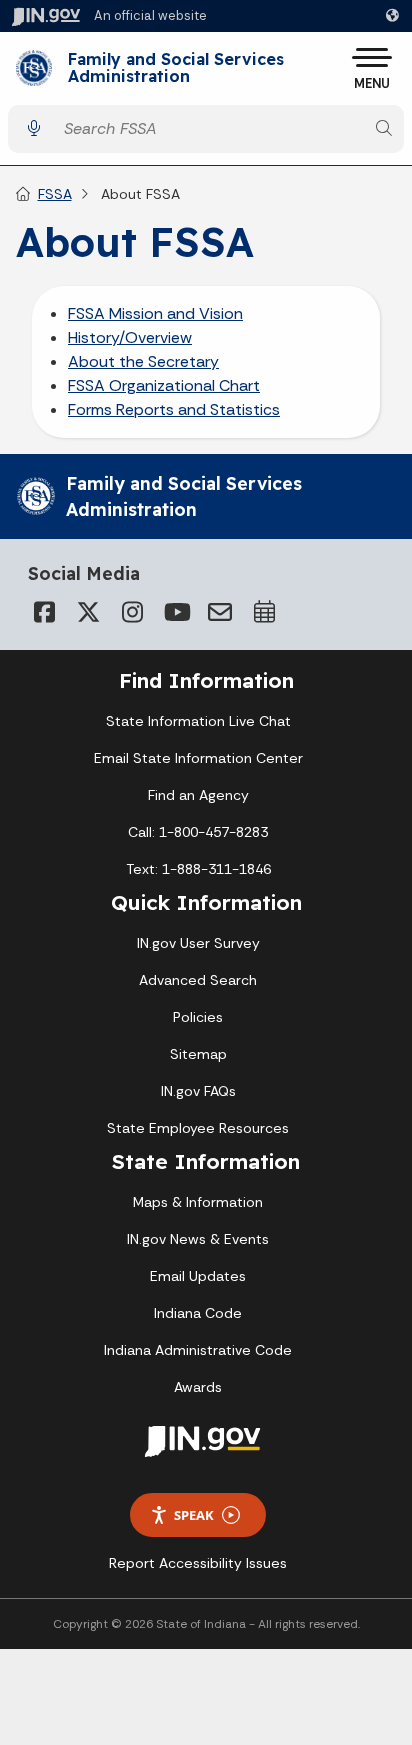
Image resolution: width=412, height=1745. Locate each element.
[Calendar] (264, 612)
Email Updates (198, 1276)
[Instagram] (132, 612)
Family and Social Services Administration (176, 68)
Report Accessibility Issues (198, 1563)
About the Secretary (143, 361)
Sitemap (198, 1054)
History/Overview (130, 337)
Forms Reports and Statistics (174, 409)
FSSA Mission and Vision (155, 313)
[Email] (220, 612)
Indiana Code (198, 1313)
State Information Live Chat (198, 721)
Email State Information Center (198, 758)
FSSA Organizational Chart (164, 385)
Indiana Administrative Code (198, 1350)
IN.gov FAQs (198, 1091)
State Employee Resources (198, 1128)
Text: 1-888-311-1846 (198, 869)
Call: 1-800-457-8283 (198, 832)
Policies (198, 1017)
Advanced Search (198, 980)
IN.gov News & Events (198, 1239)
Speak (194, 1515)
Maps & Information (198, 1202)
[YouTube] (176, 612)
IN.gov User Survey (198, 943)
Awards (198, 1387)
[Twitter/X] (88, 612)
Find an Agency (198, 795)
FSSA (55, 194)
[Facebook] (44, 612)
